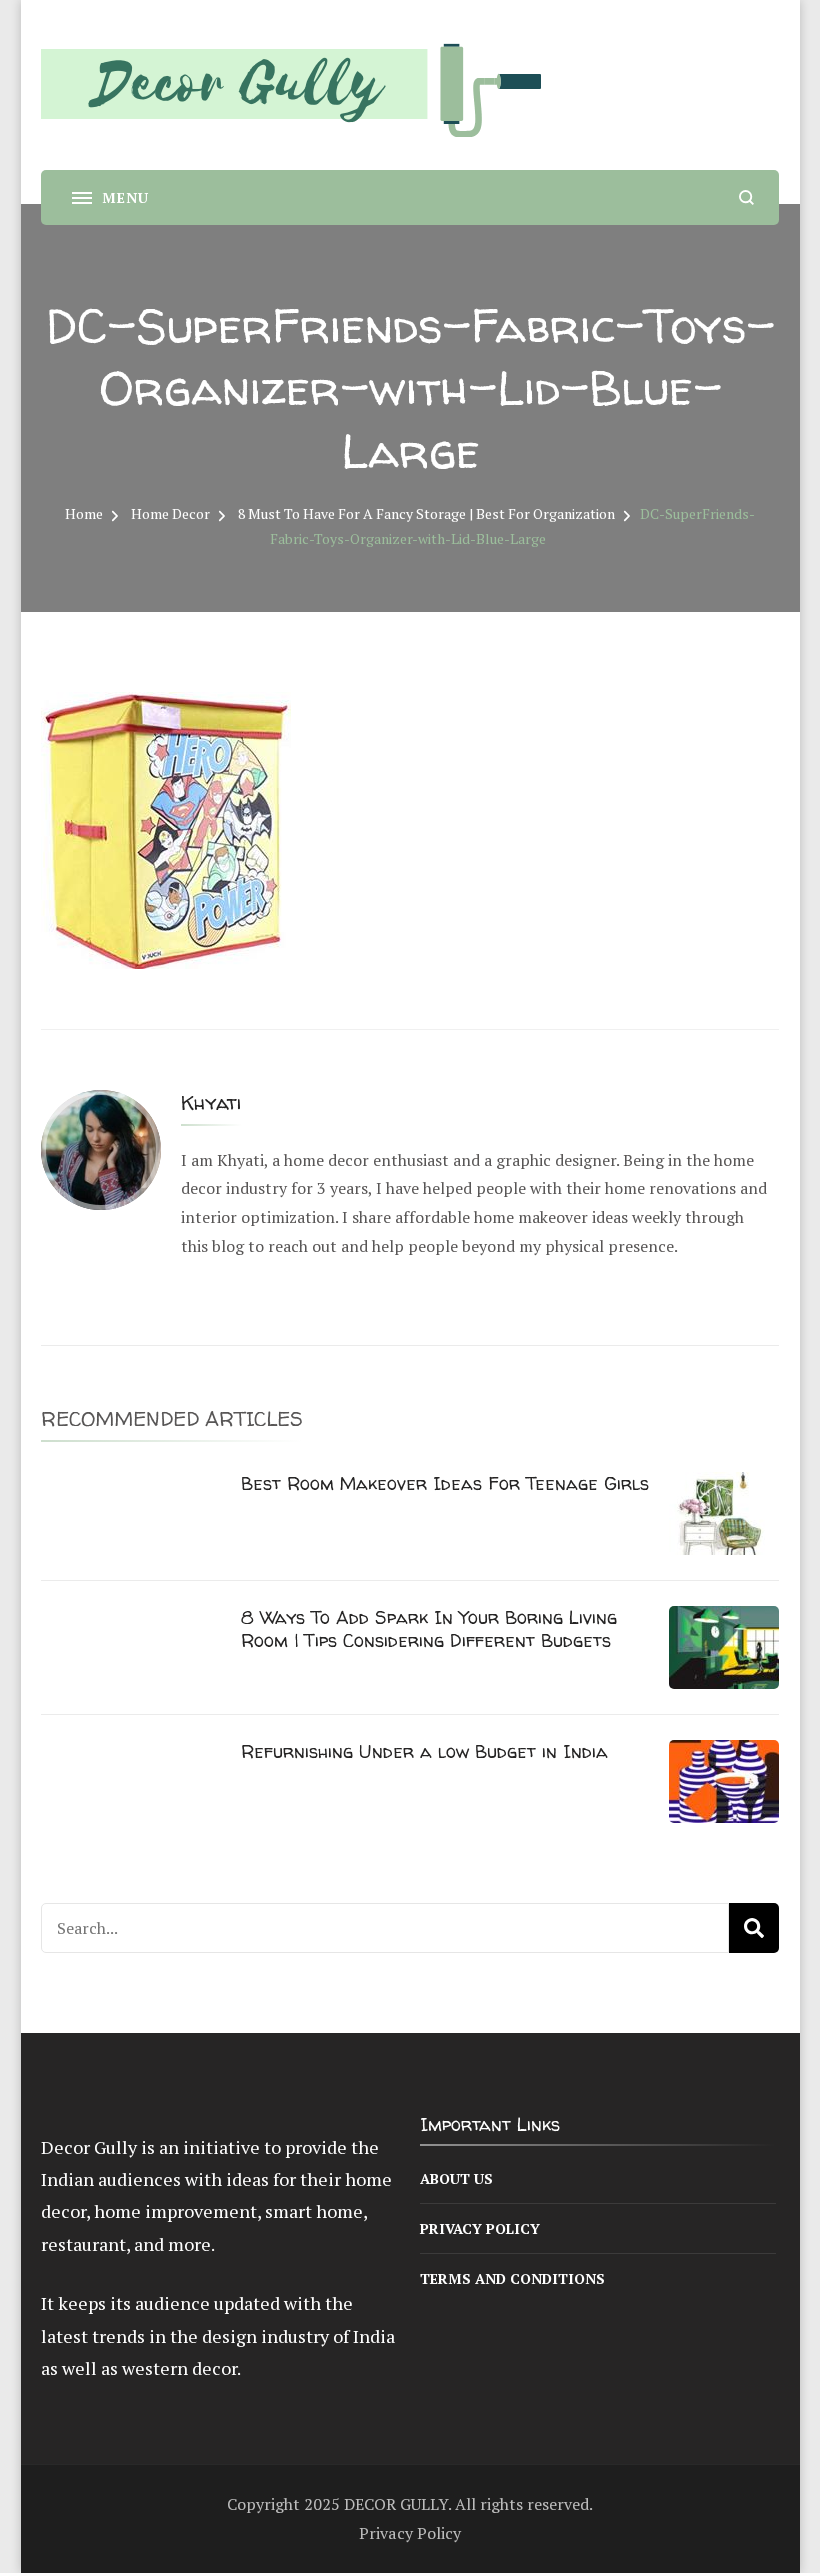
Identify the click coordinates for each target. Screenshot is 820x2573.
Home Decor (170, 513)
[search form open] (746, 197)
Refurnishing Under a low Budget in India (424, 1751)
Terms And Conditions (512, 2278)
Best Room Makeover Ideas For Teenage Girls (445, 1483)
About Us (456, 2178)
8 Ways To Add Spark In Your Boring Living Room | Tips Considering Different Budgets (429, 1629)
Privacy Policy (480, 2228)
